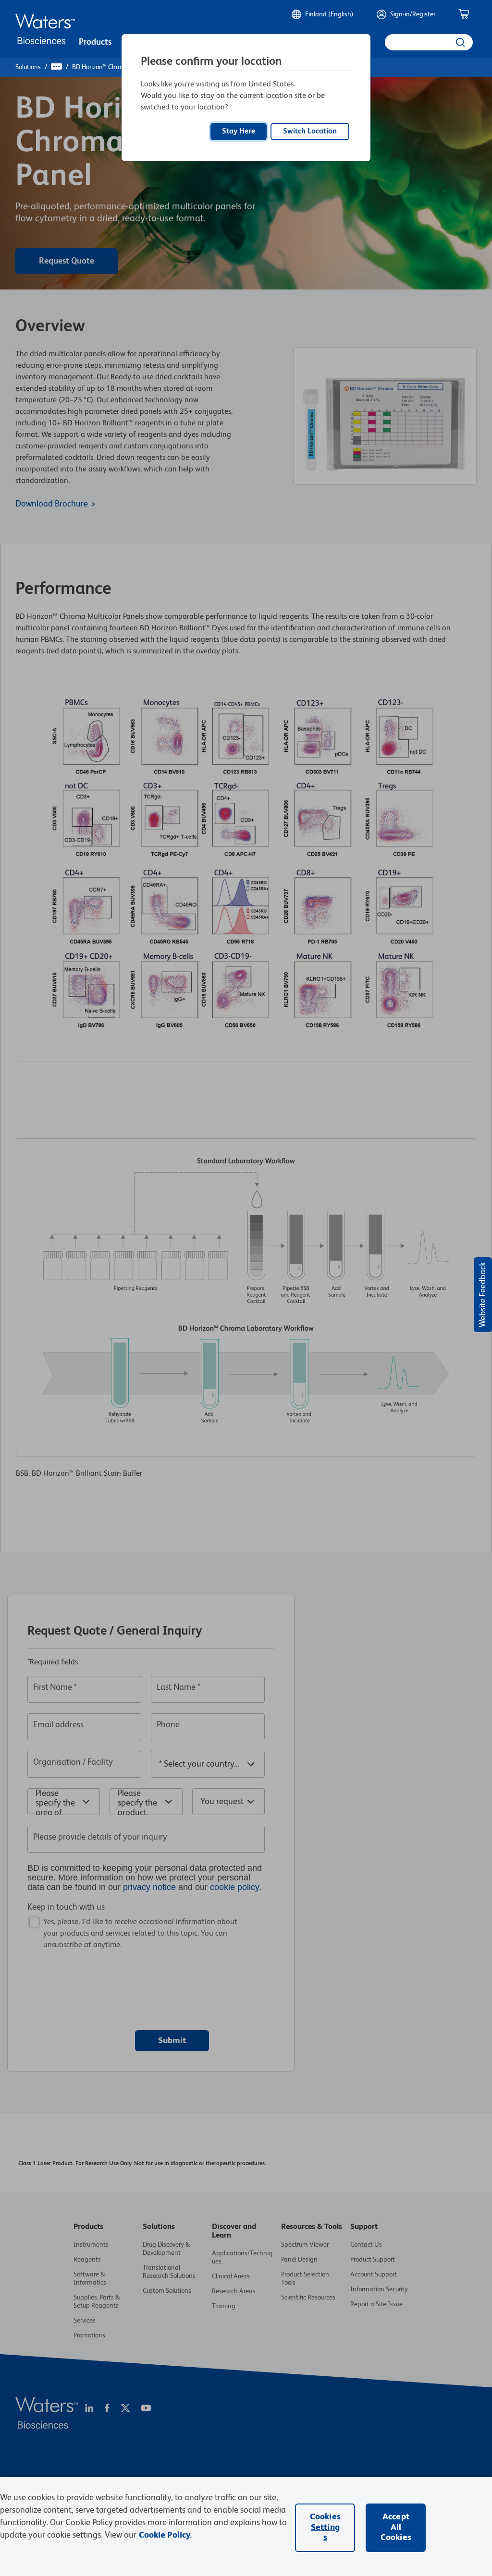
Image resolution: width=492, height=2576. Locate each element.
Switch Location (310, 132)
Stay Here (239, 132)
